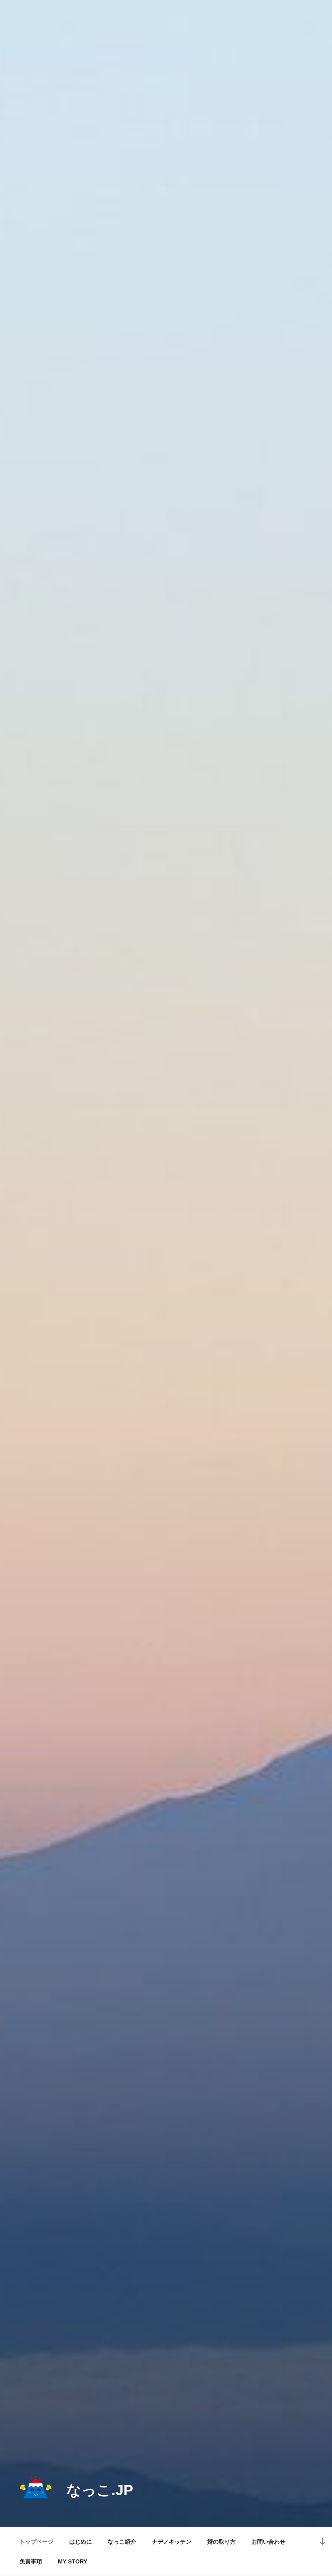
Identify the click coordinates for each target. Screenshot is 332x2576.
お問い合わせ (268, 2542)
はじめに (81, 2542)
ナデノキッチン (172, 2542)
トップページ (36, 2542)
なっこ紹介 (122, 2542)
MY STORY (72, 2561)
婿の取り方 (221, 2542)
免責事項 (31, 2561)
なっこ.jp (100, 2490)
